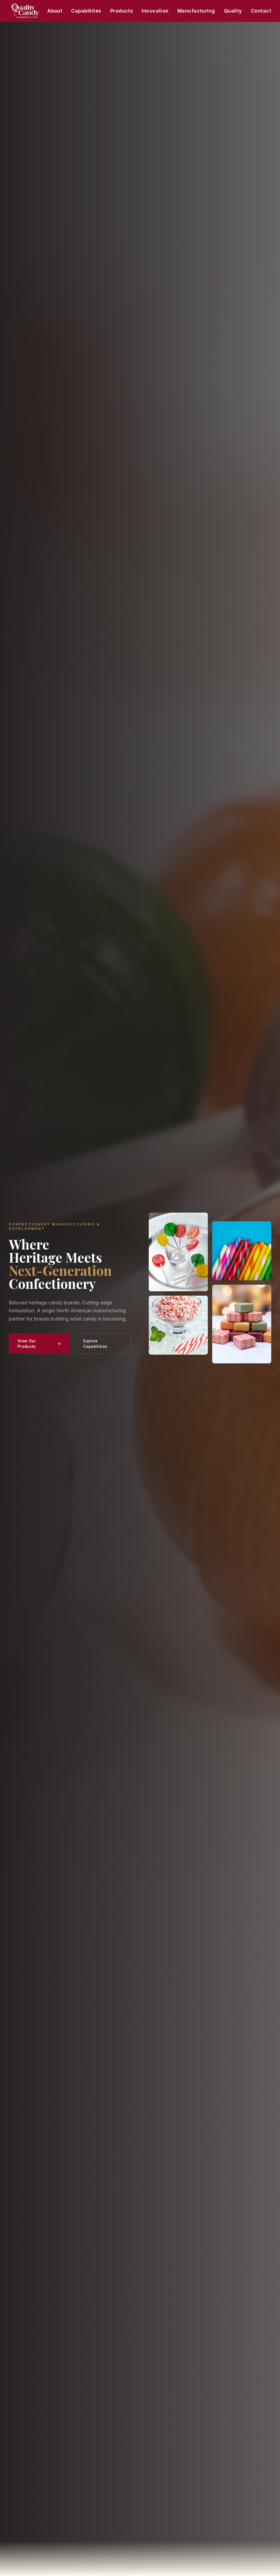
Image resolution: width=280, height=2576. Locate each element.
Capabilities (86, 11)
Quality (233, 11)
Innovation (155, 11)
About (55, 11)
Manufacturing (196, 11)
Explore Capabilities (95, 1344)
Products (122, 11)
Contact (261, 11)
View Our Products (27, 1344)
